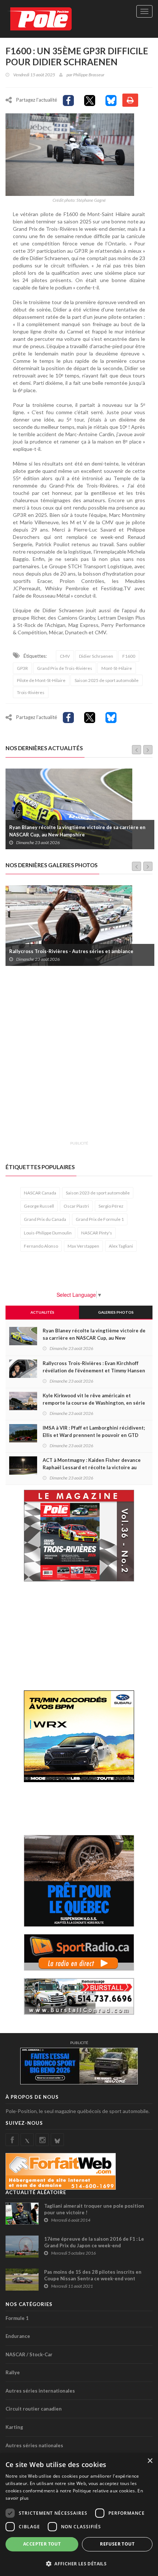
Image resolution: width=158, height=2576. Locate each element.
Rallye (13, 2372)
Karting (14, 2427)
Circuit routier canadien (34, 2409)
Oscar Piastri (76, 1206)
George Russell (39, 1206)
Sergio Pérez (111, 1206)
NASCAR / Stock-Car (29, 2354)
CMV (65, 656)
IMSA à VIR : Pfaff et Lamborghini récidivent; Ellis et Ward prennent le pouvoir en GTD (94, 1431)
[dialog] (79, 2515)
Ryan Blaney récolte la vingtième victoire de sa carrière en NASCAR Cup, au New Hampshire (94, 1338)
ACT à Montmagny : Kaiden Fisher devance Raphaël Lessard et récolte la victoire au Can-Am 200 (92, 1467)
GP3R (22, 668)
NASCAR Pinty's (97, 1233)
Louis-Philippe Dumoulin (48, 1233)
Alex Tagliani (121, 1246)
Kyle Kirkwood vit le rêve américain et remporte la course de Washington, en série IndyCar (94, 1403)
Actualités (42, 1312)
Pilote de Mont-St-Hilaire (41, 680)
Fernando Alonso (41, 1246)
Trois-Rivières (31, 692)
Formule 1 (17, 2318)
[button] (79, 2563)
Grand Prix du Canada (45, 1219)
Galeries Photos (116, 1312)
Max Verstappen (83, 1246)
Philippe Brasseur (89, 75)
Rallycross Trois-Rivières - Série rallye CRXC (61, 951)
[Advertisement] (79, 1058)
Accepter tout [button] (42, 2544)
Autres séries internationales (40, 2391)
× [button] (150, 2461)
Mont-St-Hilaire (117, 668)
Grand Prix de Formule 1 (100, 1219)
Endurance (18, 2336)
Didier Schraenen (96, 656)
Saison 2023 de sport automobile (98, 1193)
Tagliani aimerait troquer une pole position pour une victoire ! (94, 2209)
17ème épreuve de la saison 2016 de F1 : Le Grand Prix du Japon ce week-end (94, 2242)
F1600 (129, 656)
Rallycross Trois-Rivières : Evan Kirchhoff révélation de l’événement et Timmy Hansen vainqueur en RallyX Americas (79, 831)
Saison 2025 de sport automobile (107, 680)
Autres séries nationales (34, 2445)
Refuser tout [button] (117, 2544)
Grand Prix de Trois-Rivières (65, 668)
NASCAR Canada (40, 1193)
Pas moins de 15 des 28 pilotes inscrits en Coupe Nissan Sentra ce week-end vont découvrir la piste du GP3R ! (93, 2278)
